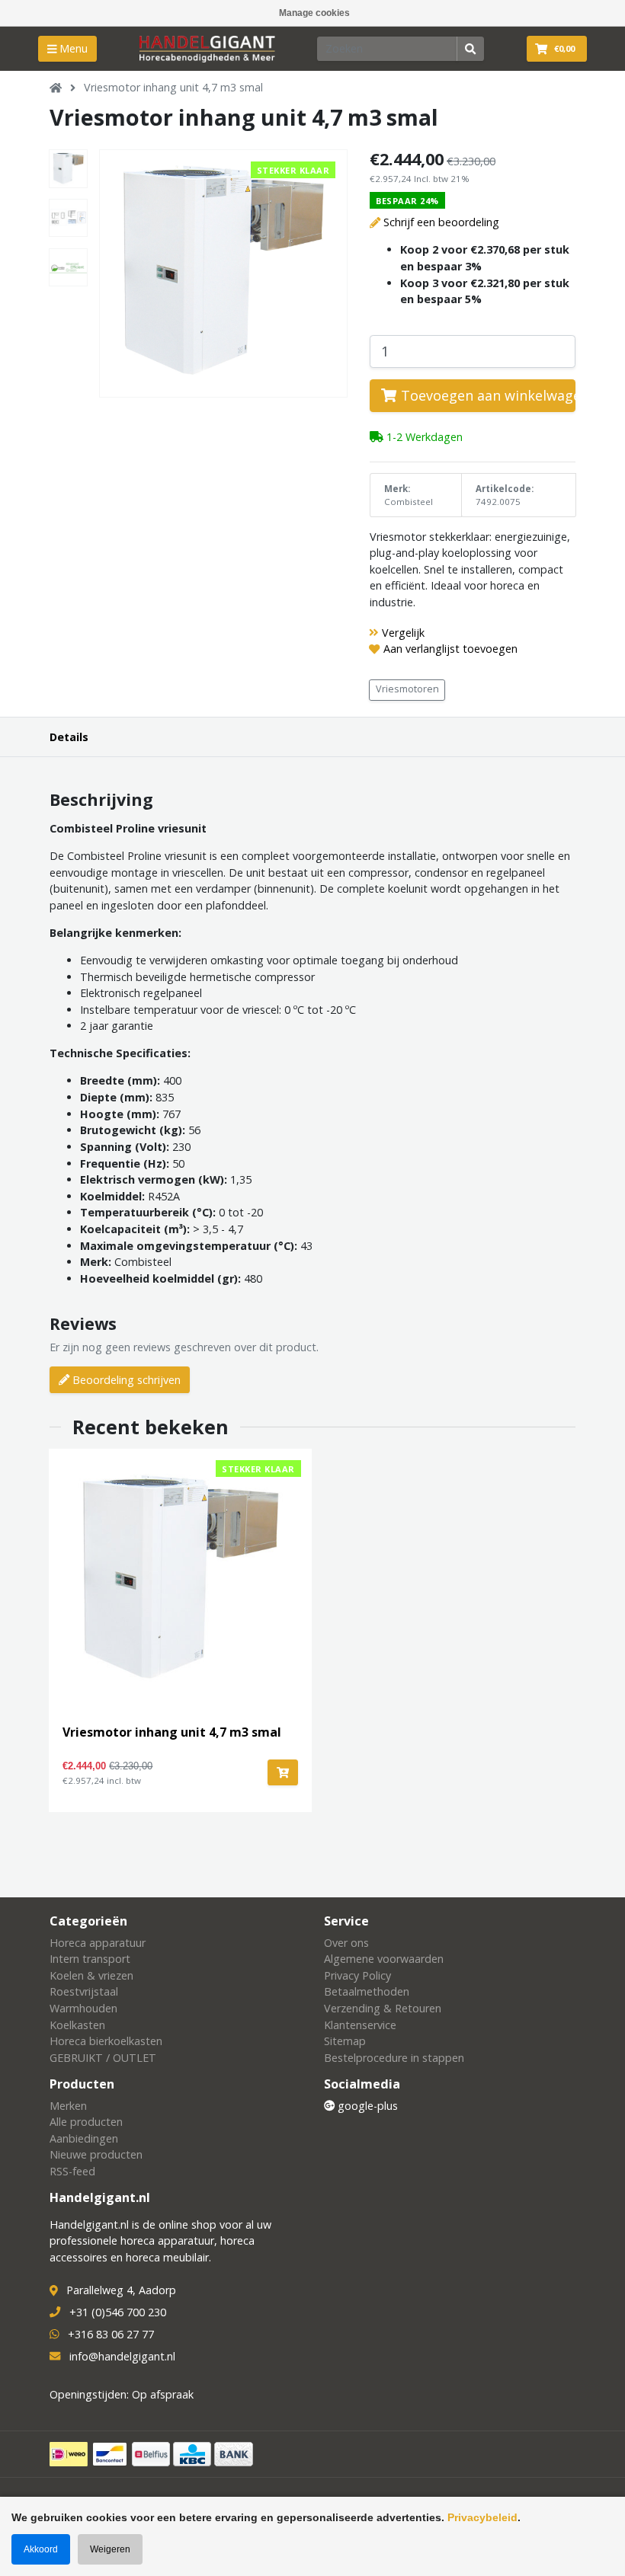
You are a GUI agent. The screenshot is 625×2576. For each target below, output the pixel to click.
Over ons (346, 1943)
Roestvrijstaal (84, 1991)
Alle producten (86, 2122)
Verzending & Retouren (383, 2008)
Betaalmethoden (367, 1991)
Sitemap (345, 2041)
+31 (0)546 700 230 (118, 2312)
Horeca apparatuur (98, 1943)
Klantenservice (360, 2025)
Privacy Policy (357, 1975)
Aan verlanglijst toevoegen (450, 649)
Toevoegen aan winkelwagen (486, 395)
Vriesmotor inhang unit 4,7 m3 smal (173, 87)
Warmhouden (83, 2008)
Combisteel (409, 502)
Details (69, 737)
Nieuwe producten (96, 2154)
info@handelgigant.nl (122, 2356)
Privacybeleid (482, 2517)
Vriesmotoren (407, 689)
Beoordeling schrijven (125, 1380)
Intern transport (90, 1959)
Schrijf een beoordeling (441, 222)
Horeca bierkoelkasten (106, 2041)
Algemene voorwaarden (384, 1959)
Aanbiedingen (84, 2138)
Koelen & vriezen (91, 1975)
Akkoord (41, 2549)
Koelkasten (77, 2025)
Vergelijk (403, 633)
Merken (68, 2106)
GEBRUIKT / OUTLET (103, 2058)
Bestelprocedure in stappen (394, 2058)
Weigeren (110, 2549)
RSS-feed (72, 2171)
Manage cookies (314, 13)
